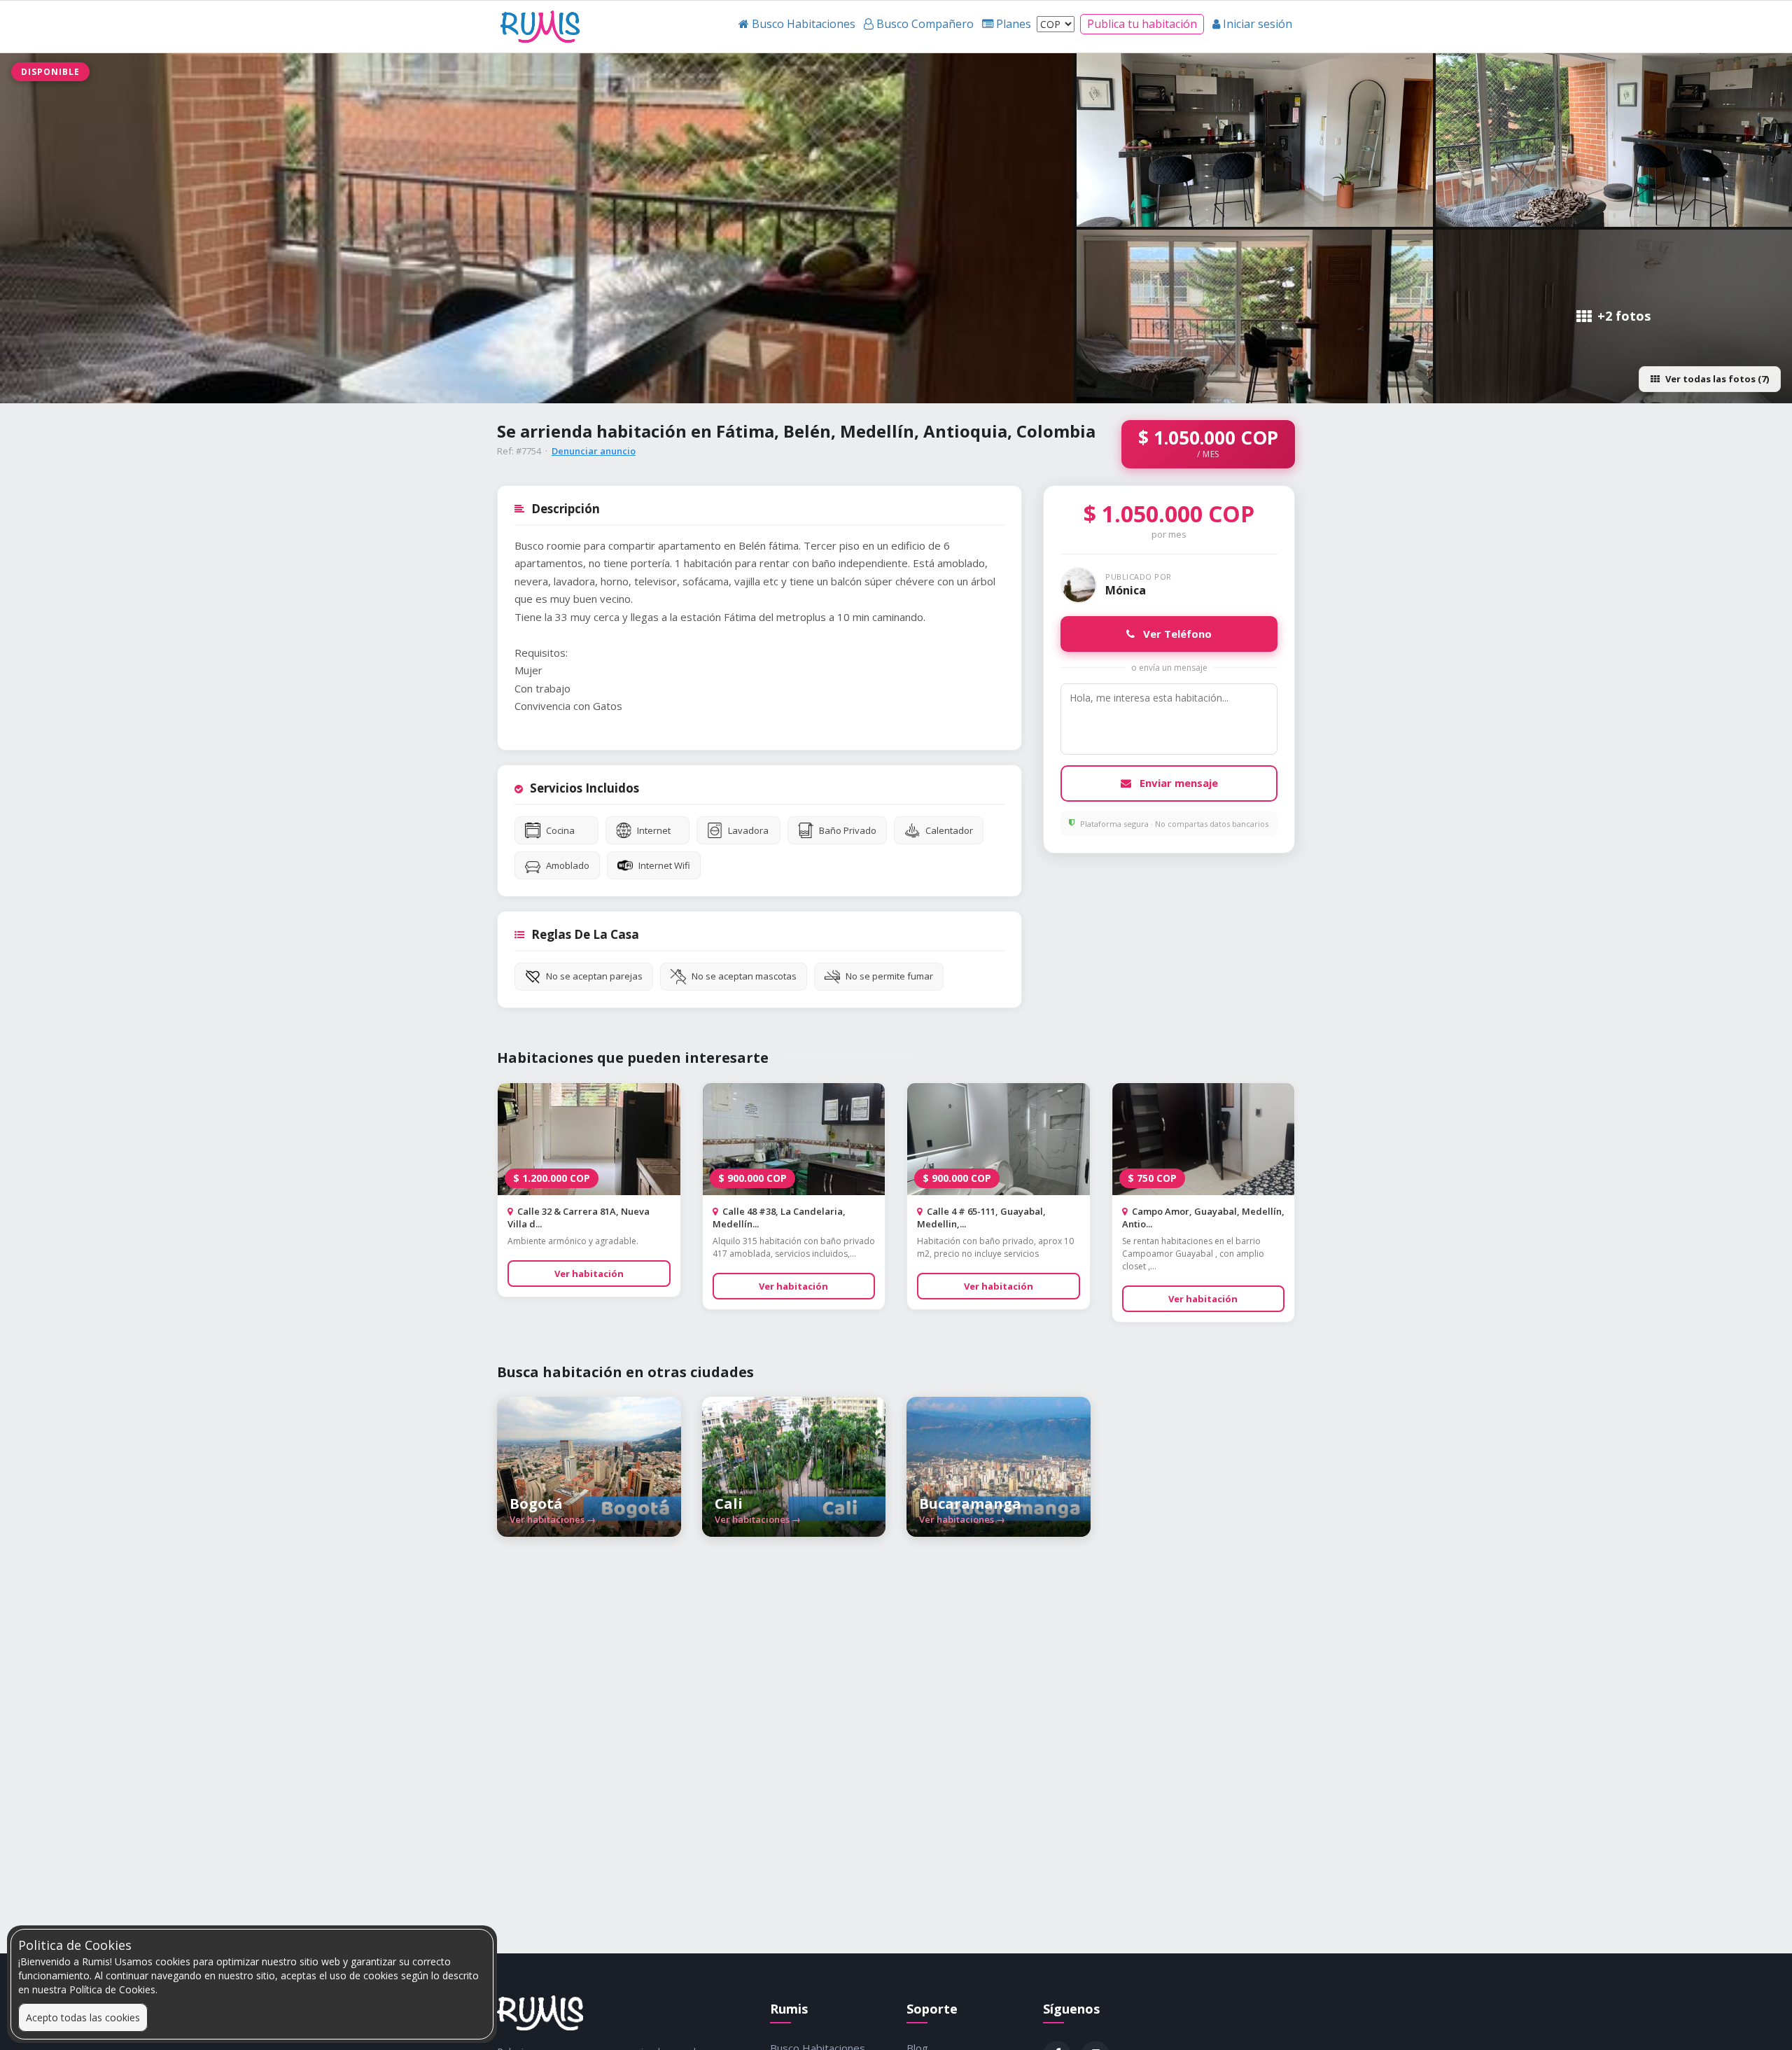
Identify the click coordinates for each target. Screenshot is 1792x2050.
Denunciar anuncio (594, 451)
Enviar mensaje (1177, 783)
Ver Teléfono (1176, 634)
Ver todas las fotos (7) (1717, 379)
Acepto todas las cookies (83, 2017)
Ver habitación (589, 1274)
